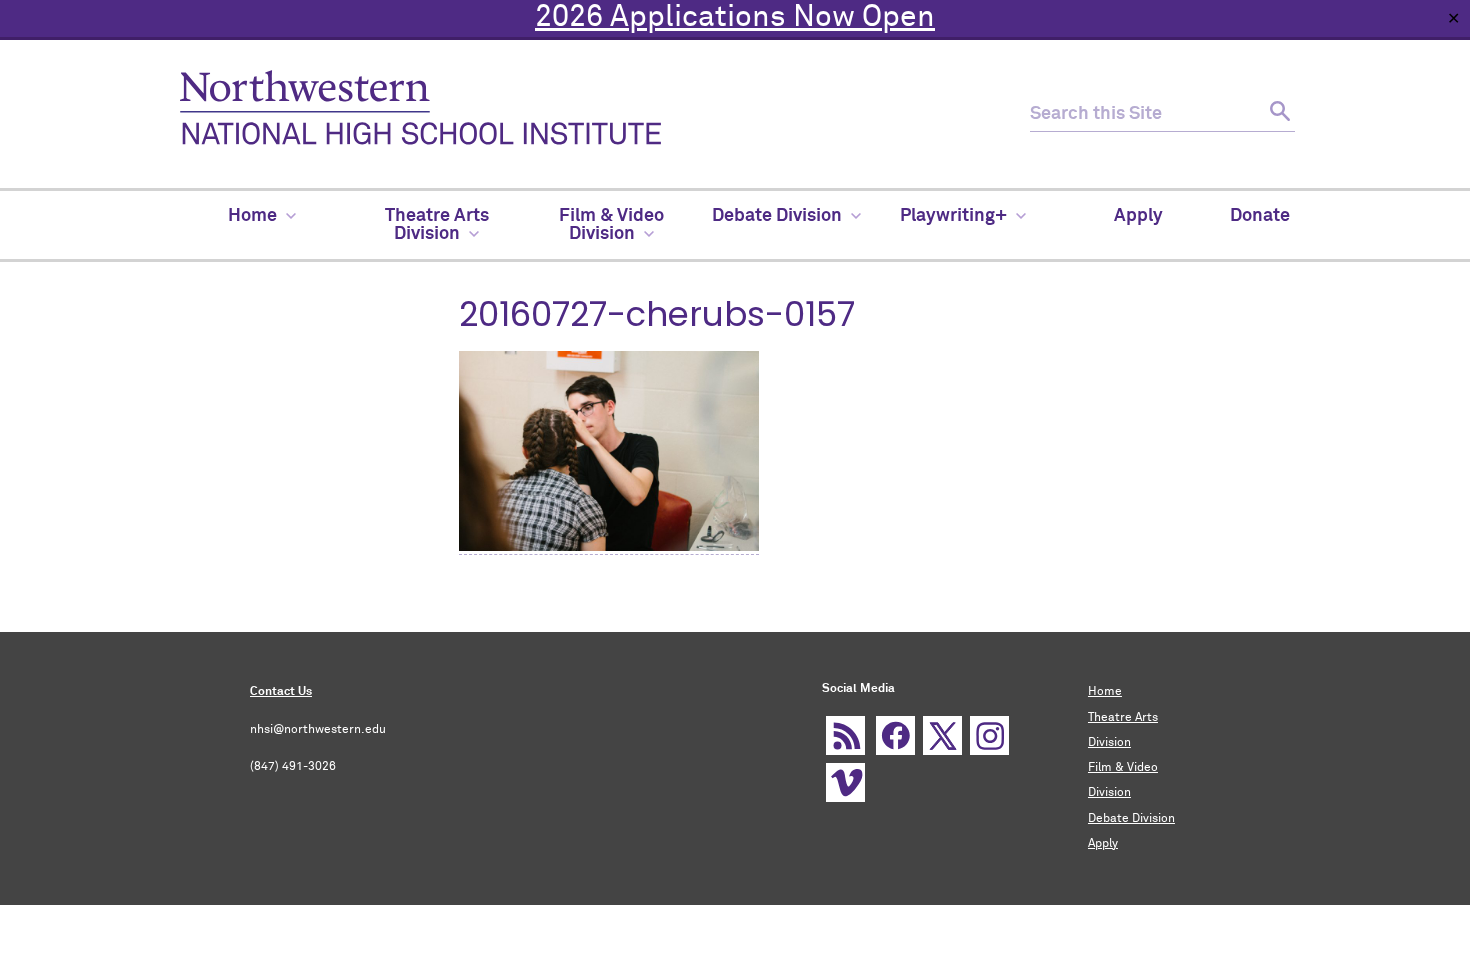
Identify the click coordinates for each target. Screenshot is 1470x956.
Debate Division (1131, 819)
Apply (1103, 844)
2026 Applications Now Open (735, 18)
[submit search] (1277, 114)
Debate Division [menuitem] (777, 216)
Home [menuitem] (252, 216)
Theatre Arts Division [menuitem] (437, 225)
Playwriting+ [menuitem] (953, 216)
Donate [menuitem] (1260, 216)
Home (1105, 692)
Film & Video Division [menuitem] (611, 225)
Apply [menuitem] (1138, 216)
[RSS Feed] (845, 735)
